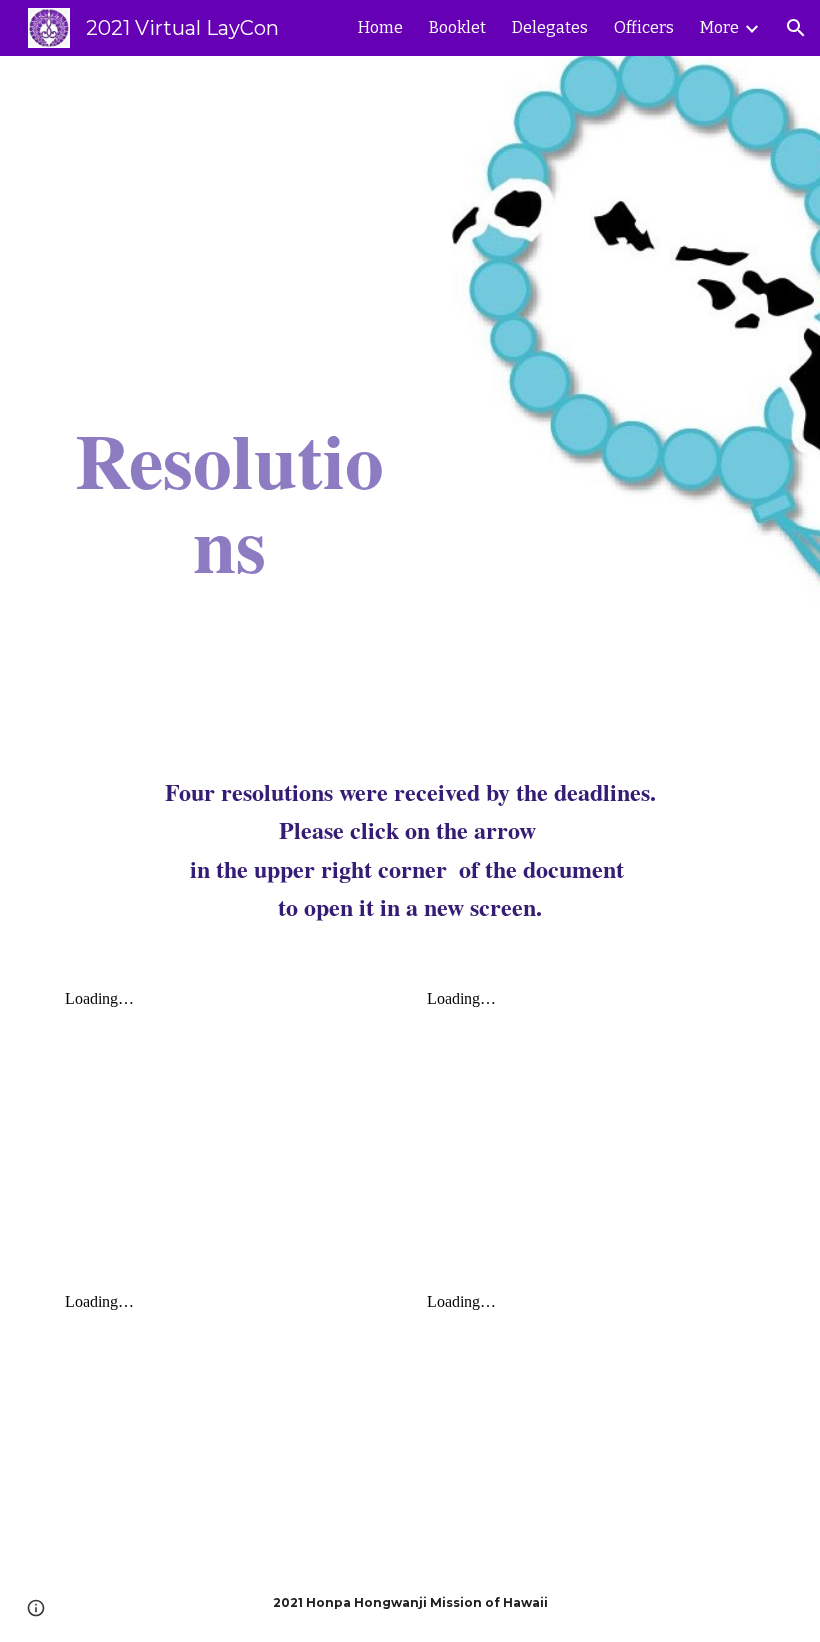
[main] (229, 398)
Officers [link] (644, 27)
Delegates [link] (550, 27)
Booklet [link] (457, 27)
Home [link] (380, 27)
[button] (796, 28)
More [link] (719, 27)
